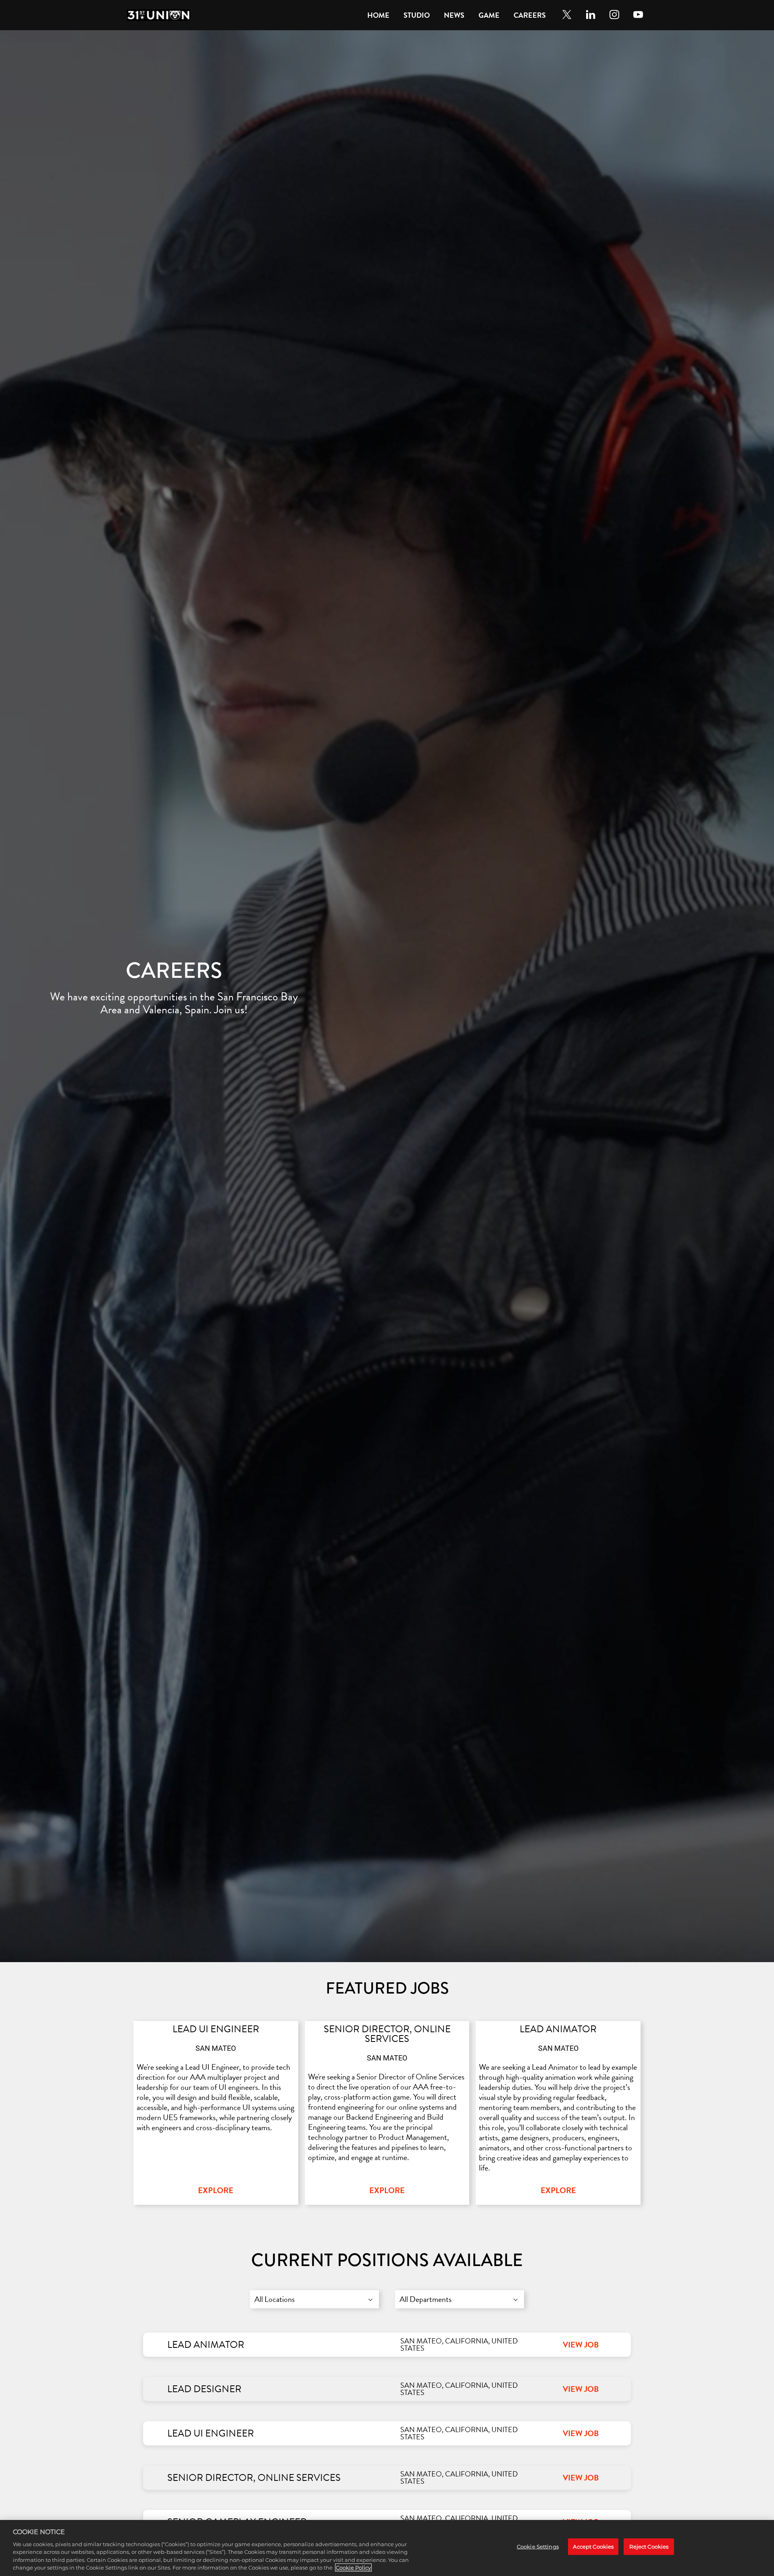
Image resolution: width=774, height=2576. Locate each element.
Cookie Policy (353, 2568)
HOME (378, 15)
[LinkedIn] (591, 15)
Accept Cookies (593, 2546)
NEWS (454, 15)
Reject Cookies (649, 2546)
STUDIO (417, 15)
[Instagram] (614, 15)
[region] (387, 2548)
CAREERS (530, 15)
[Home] (159, 15)
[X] (567, 15)
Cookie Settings (538, 2546)
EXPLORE (216, 2190)
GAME (489, 15)
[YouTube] (638, 15)
